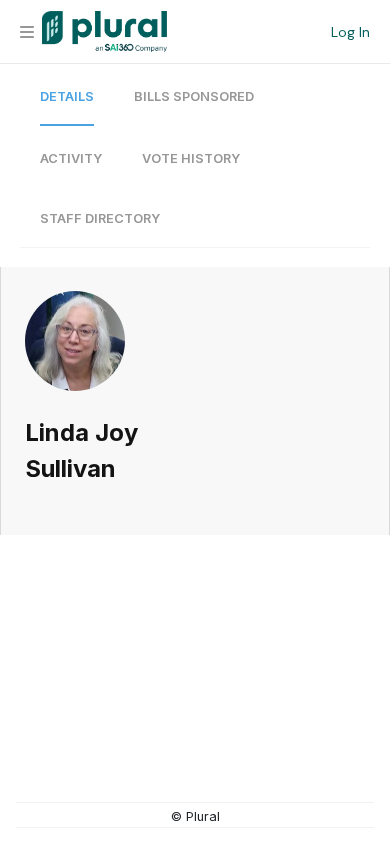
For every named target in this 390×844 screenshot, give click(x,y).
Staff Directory (100, 218)
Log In (350, 32)
